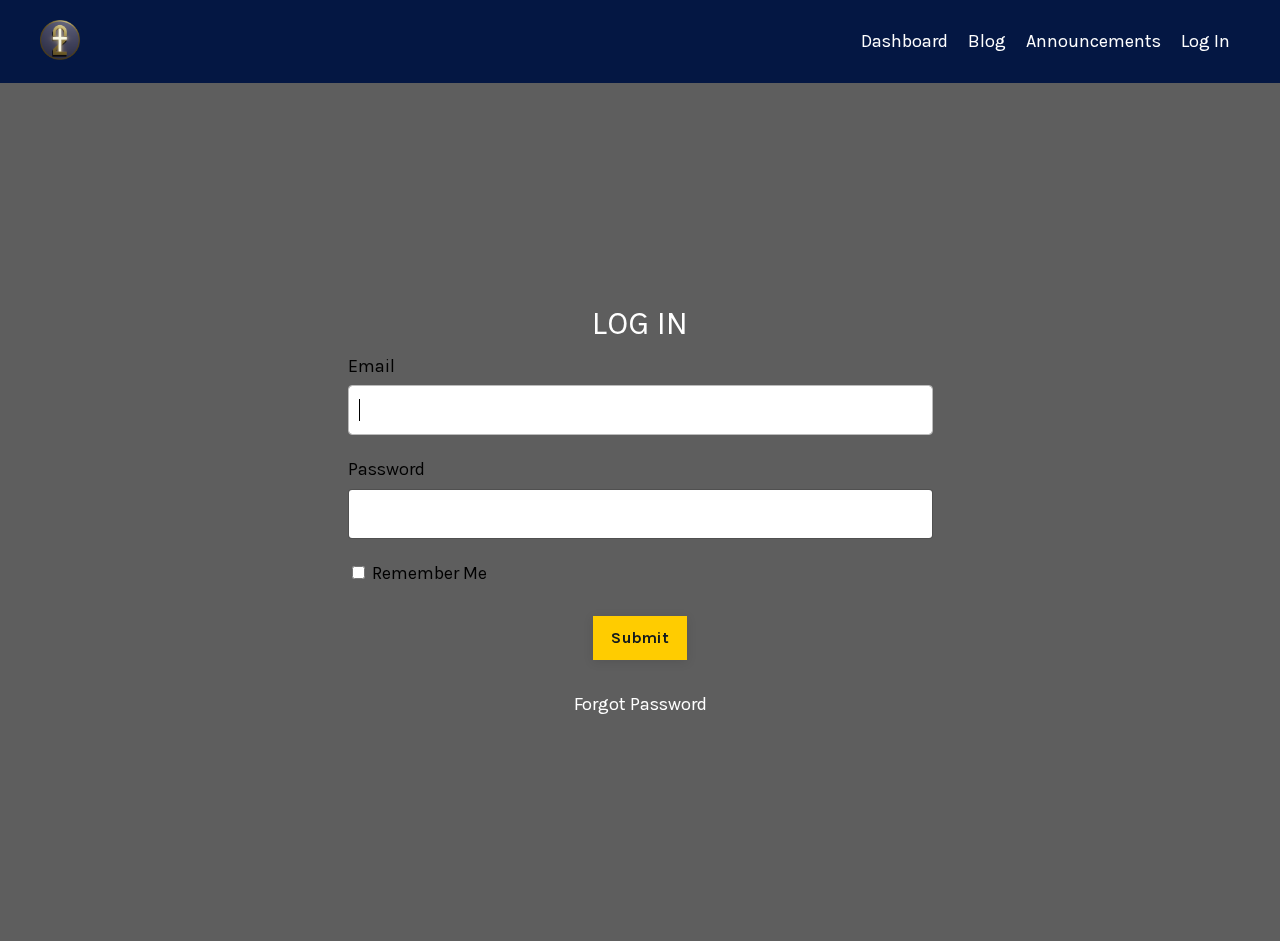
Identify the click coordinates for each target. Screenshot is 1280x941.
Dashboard (904, 41)
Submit (640, 637)
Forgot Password (640, 704)
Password (386, 469)
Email (371, 366)
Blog (987, 41)
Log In (1205, 41)
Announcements (1093, 41)
